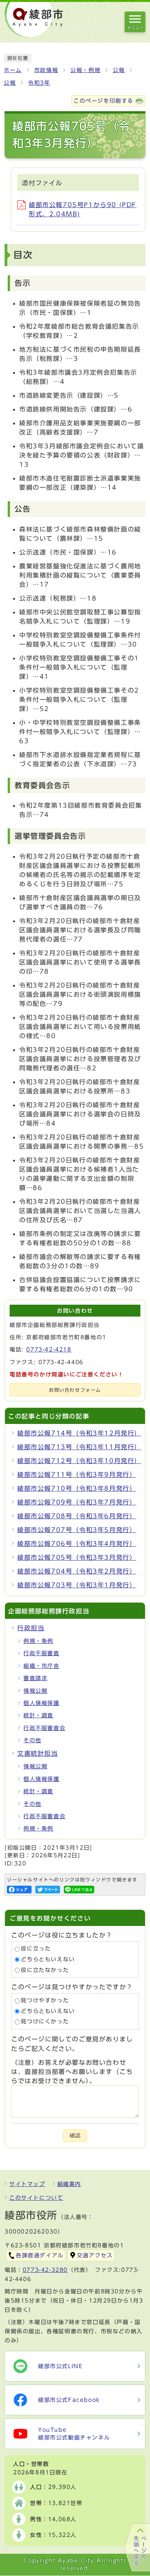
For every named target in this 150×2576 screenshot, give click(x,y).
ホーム (13, 70)
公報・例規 (85, 70)
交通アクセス (95, 2255)
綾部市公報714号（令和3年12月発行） (79, 1433)
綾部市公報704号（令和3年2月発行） (77, 1571)
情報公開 (35, 1691)
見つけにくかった (45, 2022)
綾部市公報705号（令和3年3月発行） (77, 1557)
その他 (32, 1740)
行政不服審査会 (44, 1728)
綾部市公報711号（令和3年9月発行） (77, 1475)
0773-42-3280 (45, 2270)
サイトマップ (27, 2184)
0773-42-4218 (49, 1350)
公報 (119, 70)
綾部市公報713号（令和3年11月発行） (79, 1447)
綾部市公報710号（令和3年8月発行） (77, 1488)
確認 (75, 2136)
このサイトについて (36, 2198)
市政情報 (46, 70)
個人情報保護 (42, 1703)
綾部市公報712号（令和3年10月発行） (79, 1461)
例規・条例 (38, 1641)
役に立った (36, 1949)
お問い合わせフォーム (75, 1390)
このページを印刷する (103, 101)
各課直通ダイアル (40, 2255)
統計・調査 (38, 1715)
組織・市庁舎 (42, 1666)
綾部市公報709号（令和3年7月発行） (77, 1502)
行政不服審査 (42, 1653)
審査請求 (35, 1678)
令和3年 (39, 83)
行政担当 (31, 1628)
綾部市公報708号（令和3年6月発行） (77, 1516)
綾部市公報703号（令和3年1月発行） (77, 1585)
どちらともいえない (48, 1959)
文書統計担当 (38, 1753)
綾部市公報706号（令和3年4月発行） (77, 1544)
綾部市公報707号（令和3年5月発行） (77, 1530)
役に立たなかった (45, 1970)
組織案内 (69, 2184)
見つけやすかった (45, 2000)
